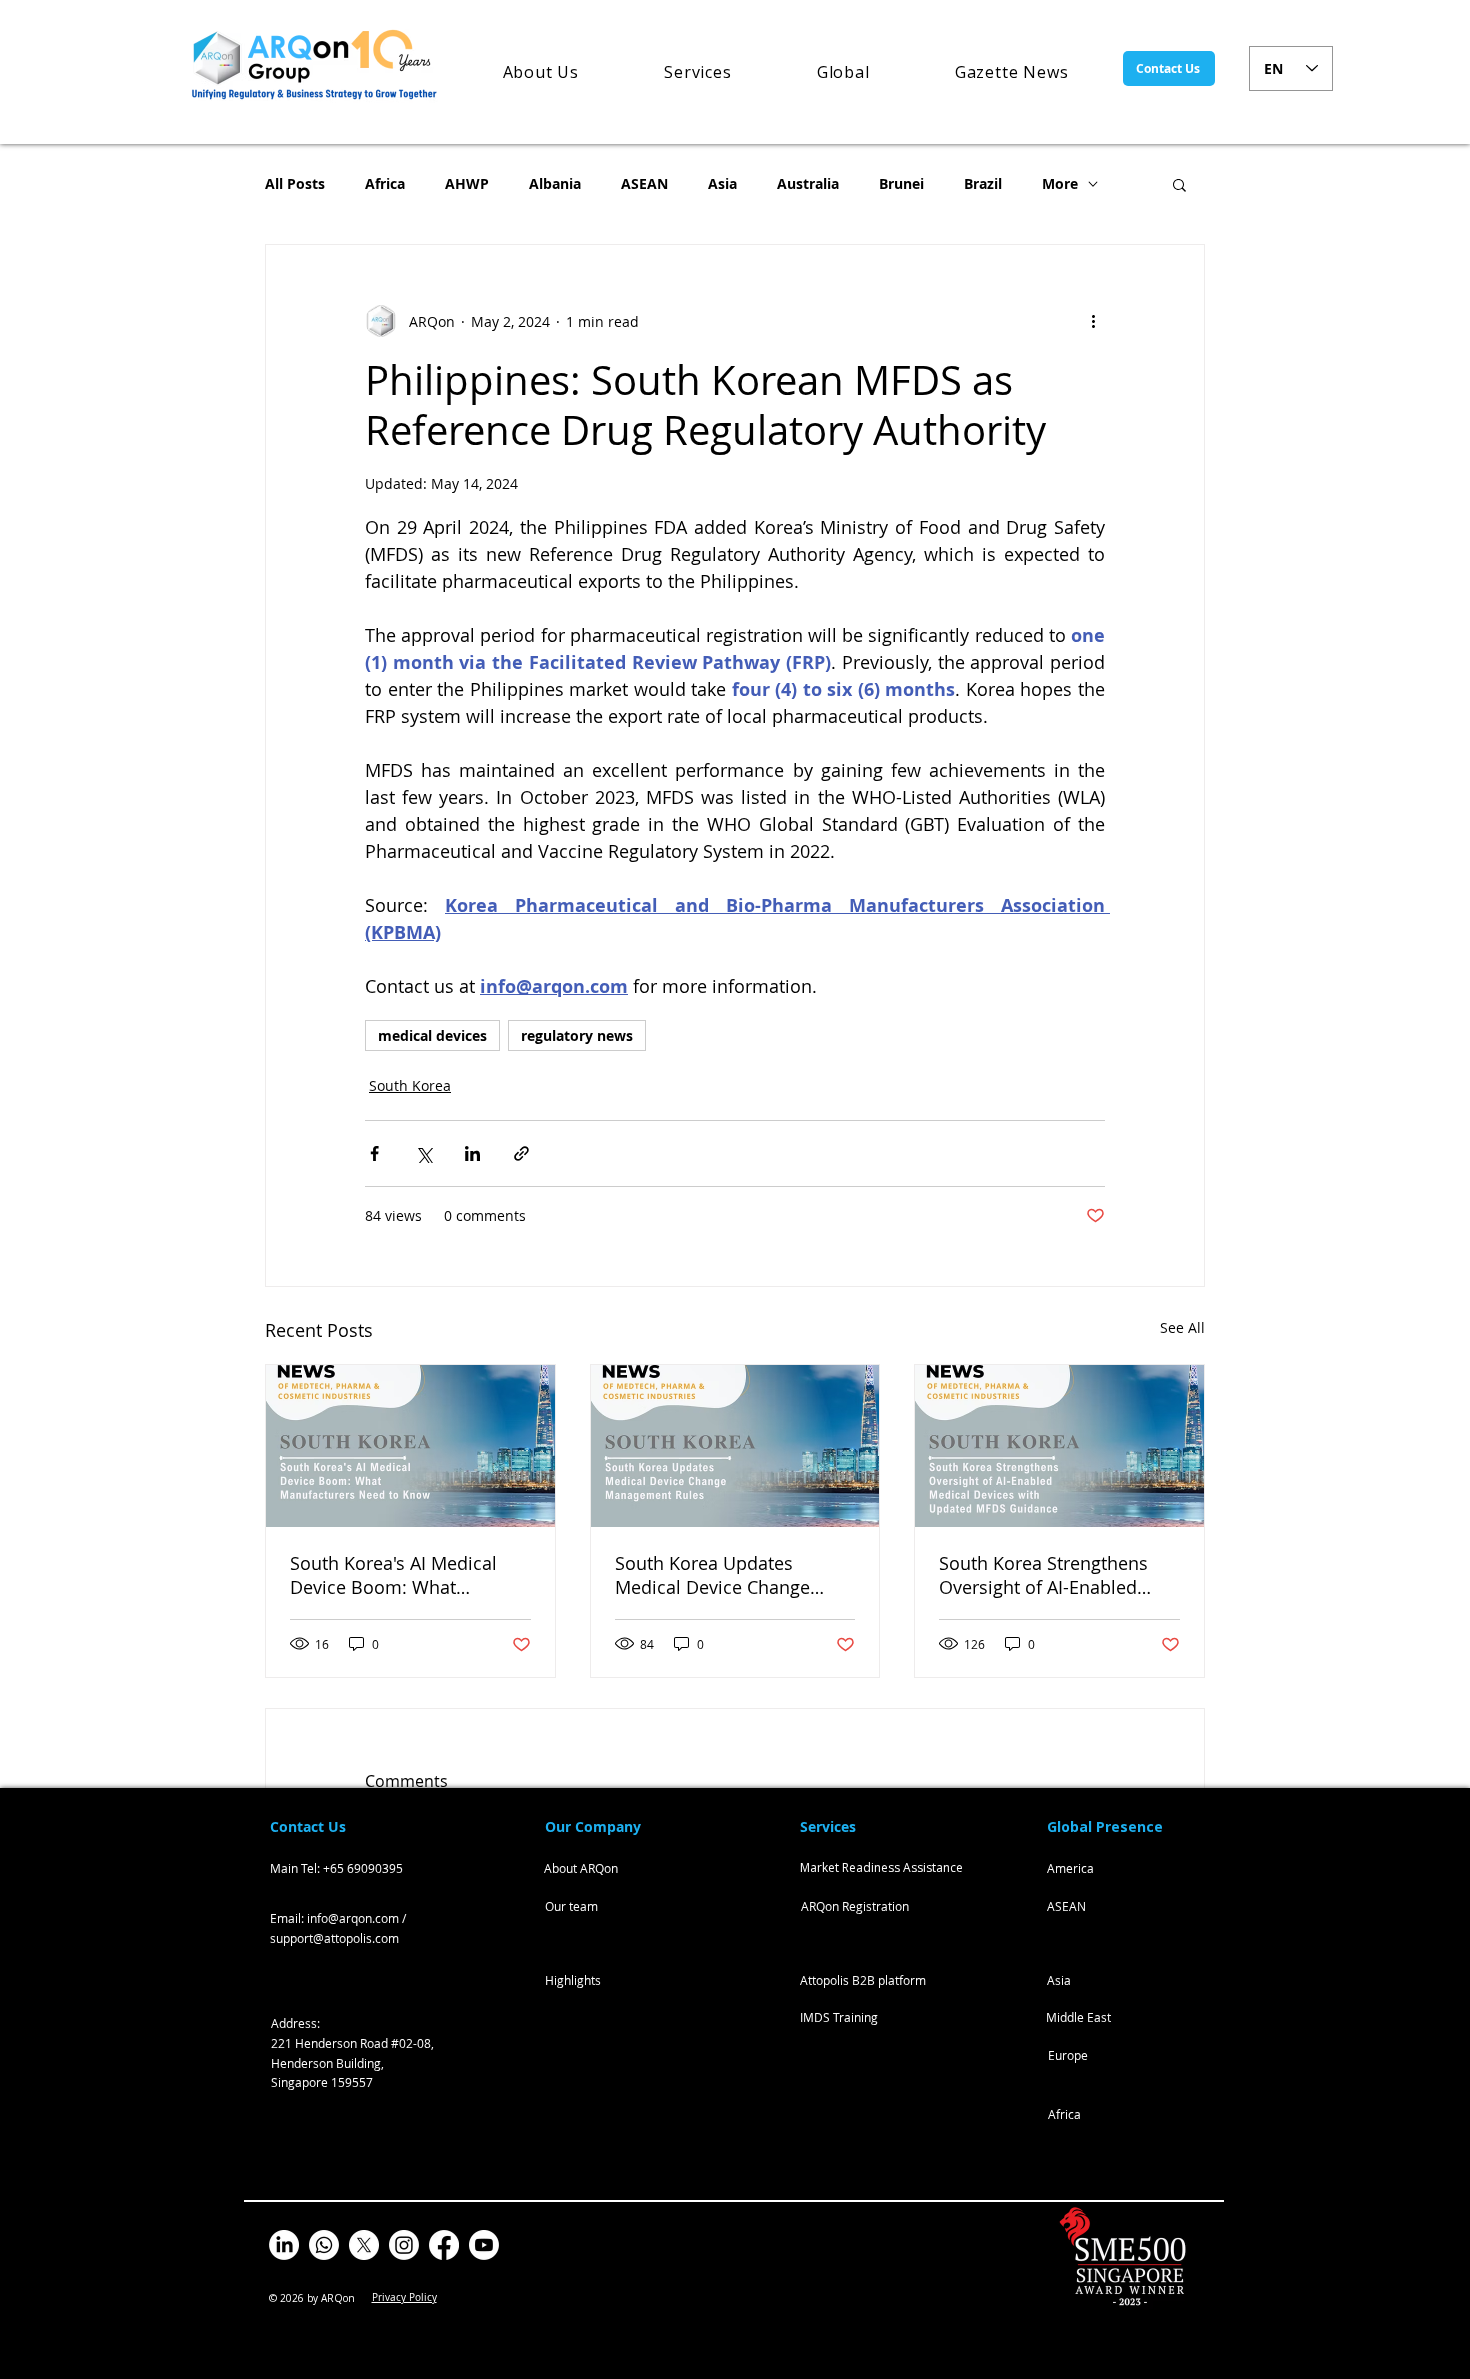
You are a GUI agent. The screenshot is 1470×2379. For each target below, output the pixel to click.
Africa (385, 183)
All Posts (295, 183)
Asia (722, 183)
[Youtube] (484, 2245)
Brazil (983, 183)
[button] (1179, 184)
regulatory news (577, 1035)
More (1060, 183)
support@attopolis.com (334, 1938)
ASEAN (644, 183)
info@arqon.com (353, 1918)
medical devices (432, 1035)
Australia (808, 183)
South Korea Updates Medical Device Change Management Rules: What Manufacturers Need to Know (723, 1575)
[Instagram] (404, 2245)
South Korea (410, 1085)
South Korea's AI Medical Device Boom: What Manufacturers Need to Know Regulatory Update (394, 1575)
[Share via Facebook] (374, 1153)
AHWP (467, 183)
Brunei (901, 183)
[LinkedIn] (284, 2245)
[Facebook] (444, 2245)
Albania (555, 183)
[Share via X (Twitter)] (423, 1153)
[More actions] (1093, 321)
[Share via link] (521, 1153)
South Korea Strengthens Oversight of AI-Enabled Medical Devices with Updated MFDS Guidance (1044, 1575)
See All (1182, 1327)
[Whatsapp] (324, 2245)
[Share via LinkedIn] (472, 1153)
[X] (364, 2245)
